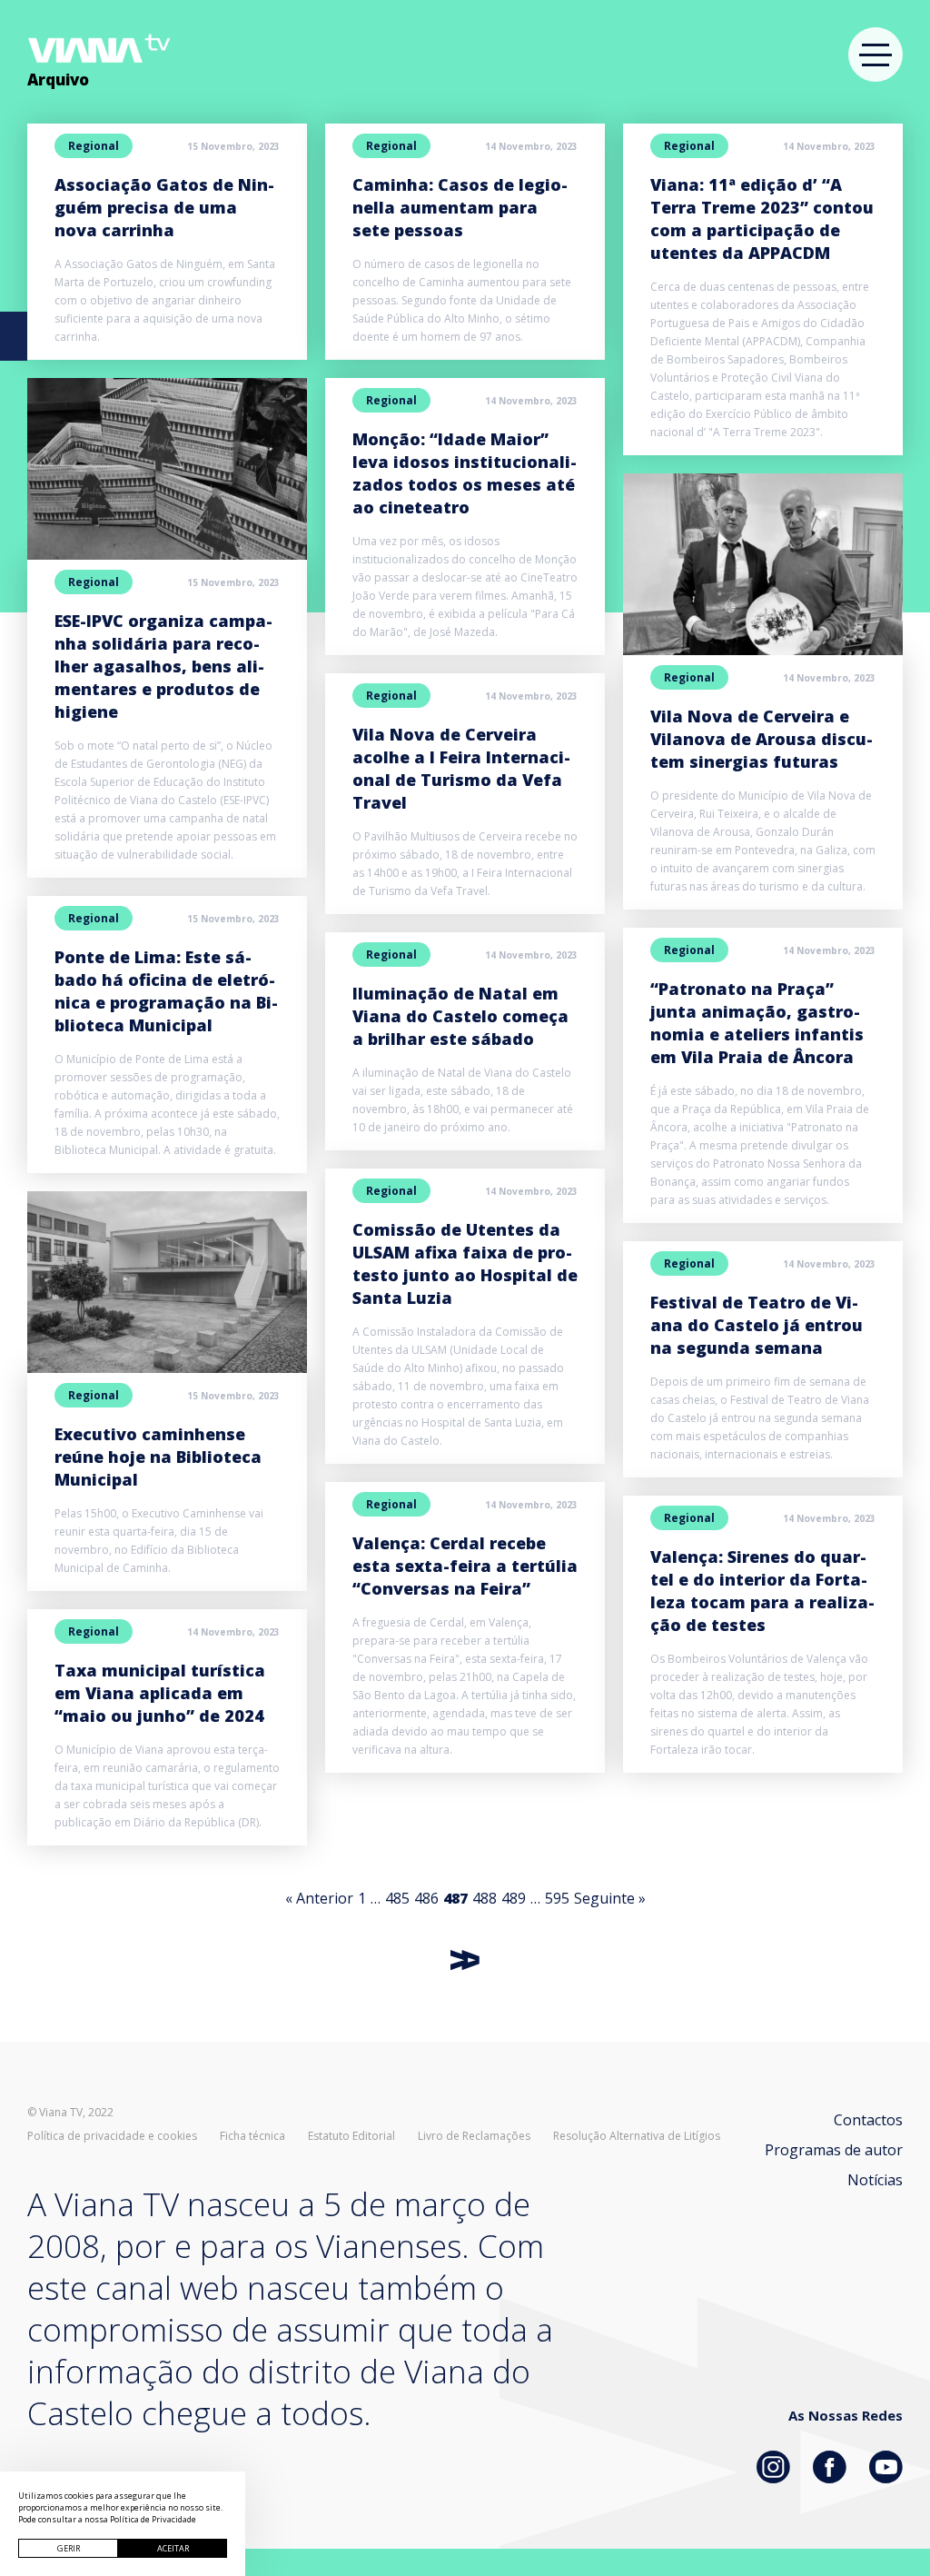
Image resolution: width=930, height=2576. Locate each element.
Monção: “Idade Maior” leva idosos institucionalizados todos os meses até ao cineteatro (465, 473)
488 (485, 1898)
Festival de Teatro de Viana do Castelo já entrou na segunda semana (757, 1325)
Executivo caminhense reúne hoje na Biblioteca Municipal (158, 1457)
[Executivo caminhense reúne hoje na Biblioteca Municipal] (167, 1282)
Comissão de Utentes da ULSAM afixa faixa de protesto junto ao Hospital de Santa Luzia (465, 1263)
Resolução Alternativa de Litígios (637, 2136)
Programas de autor (834, 2150)
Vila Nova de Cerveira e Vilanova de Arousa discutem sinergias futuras (762, 739)
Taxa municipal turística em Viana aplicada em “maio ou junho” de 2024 (160, 1693)
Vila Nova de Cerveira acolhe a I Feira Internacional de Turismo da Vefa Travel (461, 768)
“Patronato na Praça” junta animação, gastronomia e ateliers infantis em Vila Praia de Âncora (757, 1023)
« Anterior (319, 1898)
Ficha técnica (252, 2136)
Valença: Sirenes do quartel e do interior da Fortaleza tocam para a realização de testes (762, 1591)
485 (397, 1898)
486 (426, 1898)
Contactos (868, 2120)
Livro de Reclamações (474, 2136)
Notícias (875, 2180)
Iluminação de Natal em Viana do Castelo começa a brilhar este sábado (460, 1016)
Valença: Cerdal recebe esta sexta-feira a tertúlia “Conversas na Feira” (465, 1566)
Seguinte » (610, 1898)
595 (557, 1898)
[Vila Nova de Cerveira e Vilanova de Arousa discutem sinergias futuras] (763, 564)
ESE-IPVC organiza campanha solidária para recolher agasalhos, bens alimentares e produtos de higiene (163, 666)
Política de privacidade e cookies (112, 2136)
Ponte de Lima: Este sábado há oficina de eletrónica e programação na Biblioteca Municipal (166, 991)
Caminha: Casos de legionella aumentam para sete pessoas (460, 207)
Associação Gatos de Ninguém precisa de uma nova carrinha (164, 207)
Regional (94, 146)
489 (514, 1898)
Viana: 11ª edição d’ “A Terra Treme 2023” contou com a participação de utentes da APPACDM (762, 219)
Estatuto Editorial (351, 2136)
